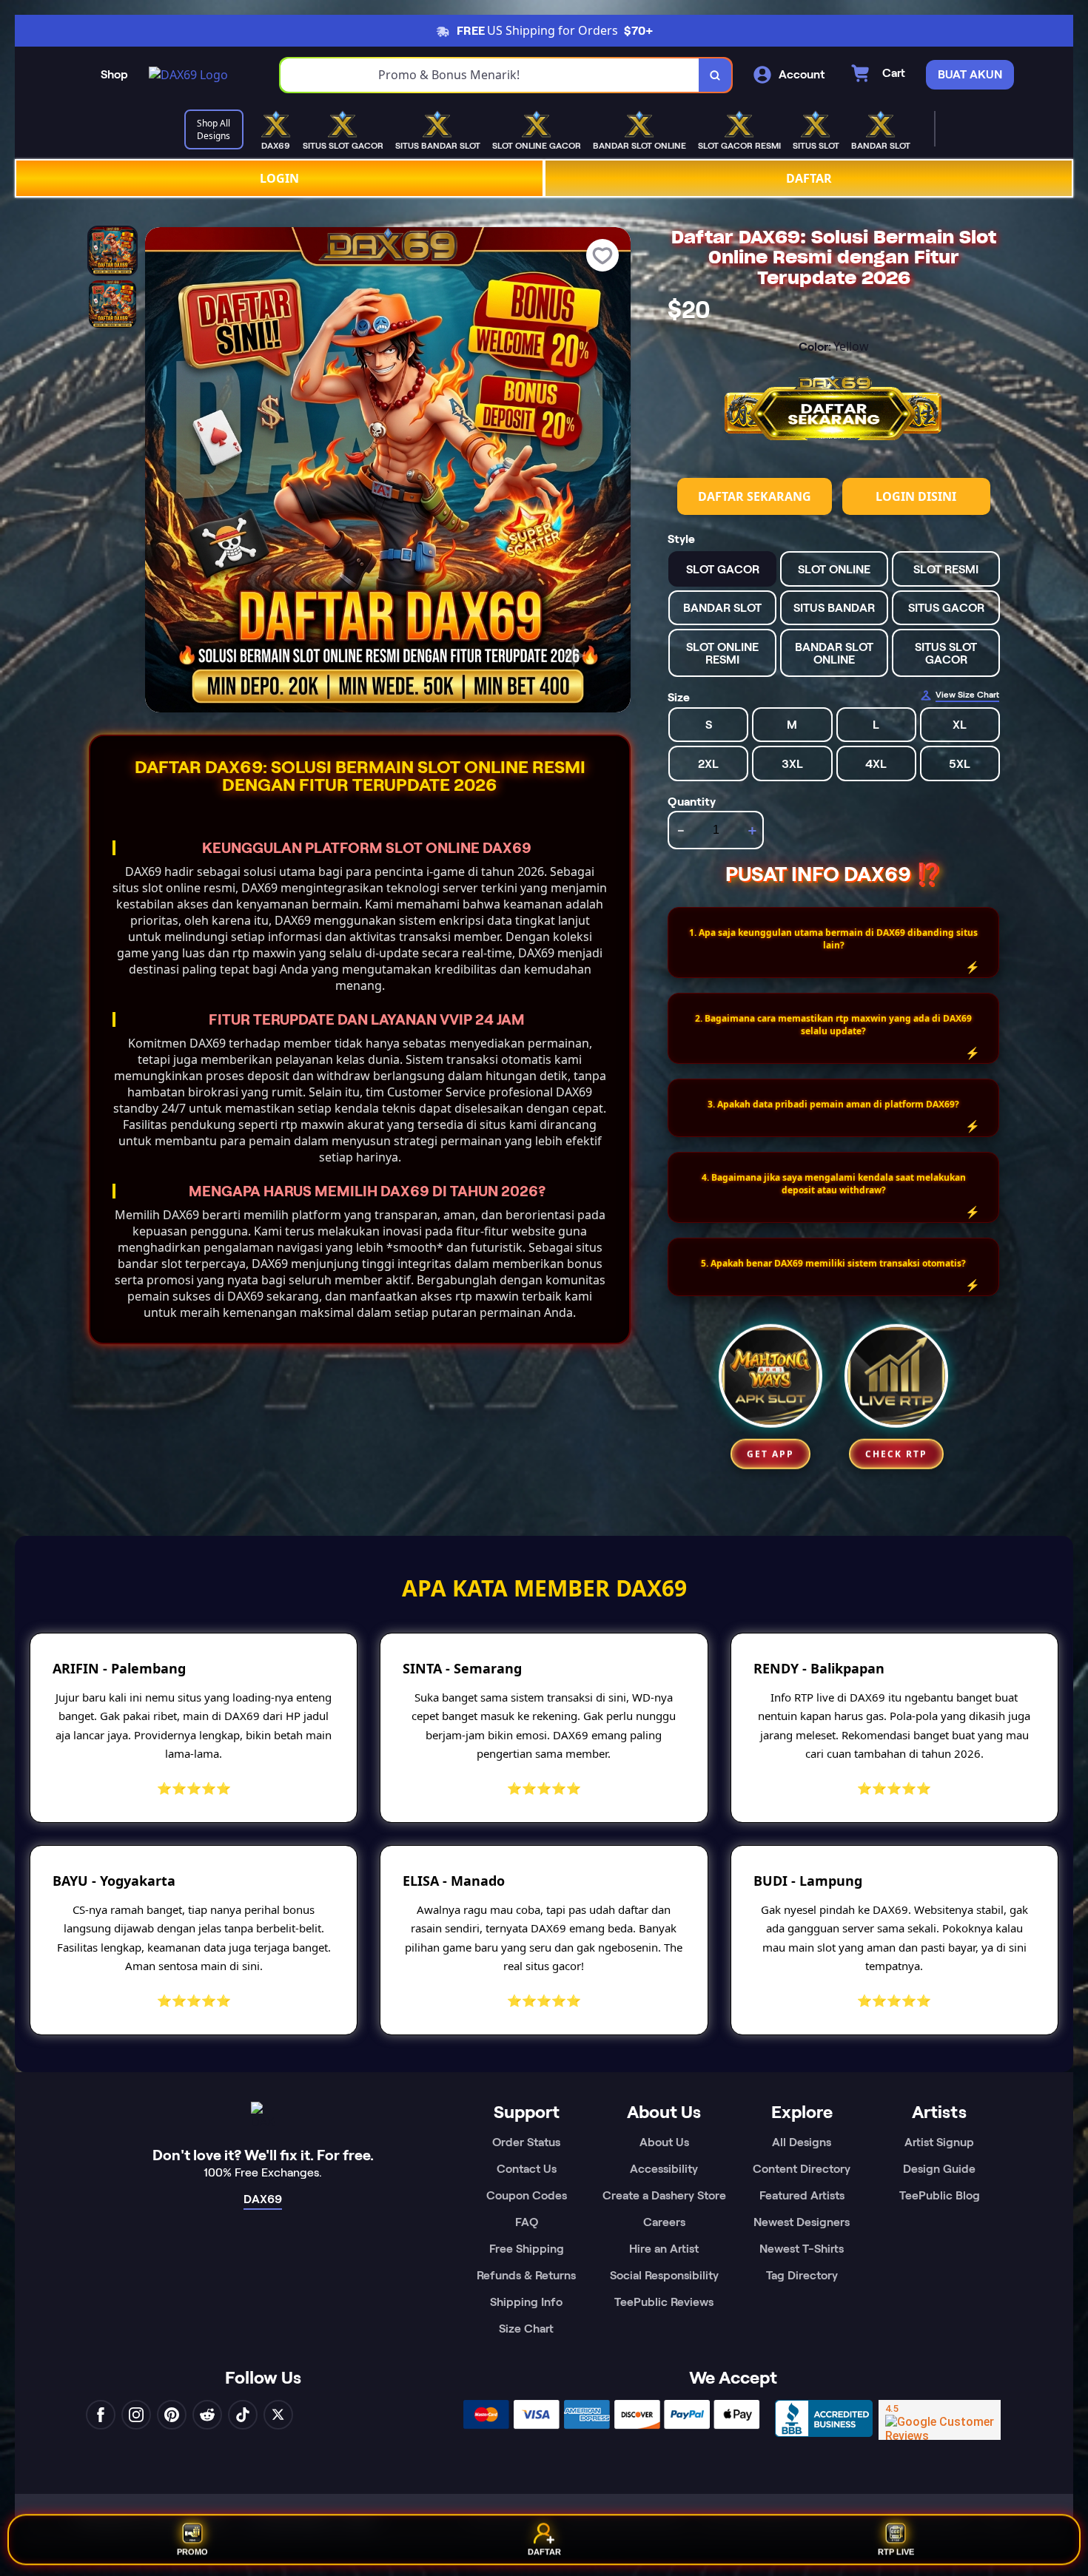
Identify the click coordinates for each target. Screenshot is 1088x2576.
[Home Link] (188, 75)
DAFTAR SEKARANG (755, 496)
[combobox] (490, 75)
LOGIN (279, 178)
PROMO (192, 2555)
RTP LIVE (896, 2555)
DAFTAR (809, 178)
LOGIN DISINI (916, 496)
